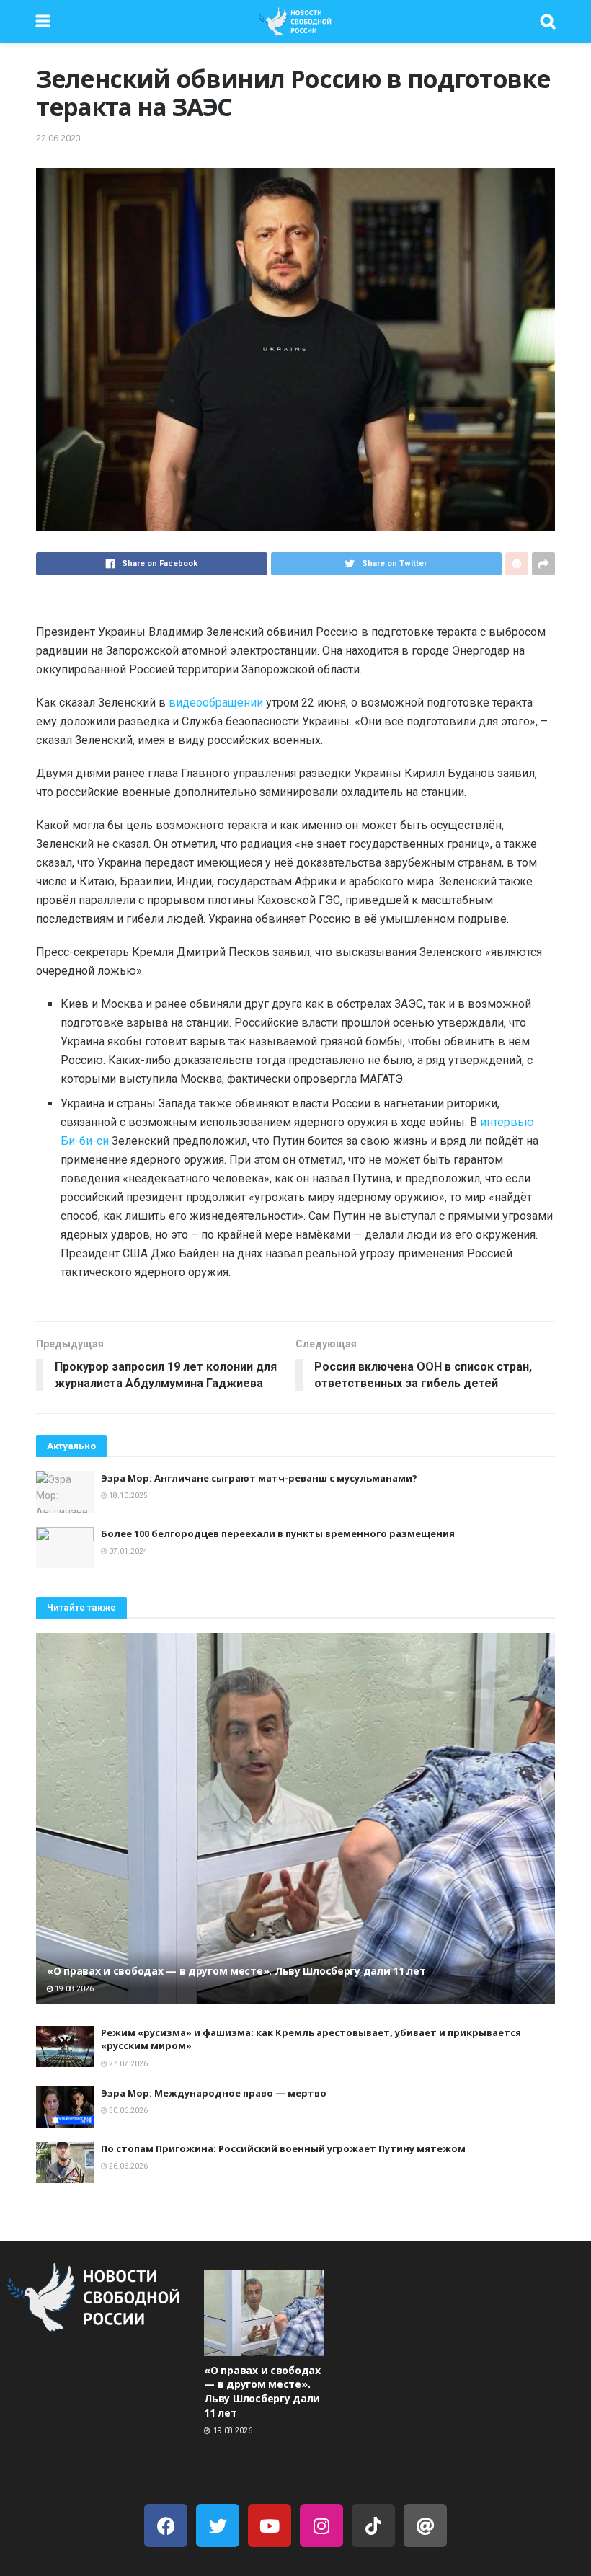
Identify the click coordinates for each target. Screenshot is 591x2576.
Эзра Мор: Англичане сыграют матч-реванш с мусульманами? (259, 1478)
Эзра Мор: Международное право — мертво (214, 2093)
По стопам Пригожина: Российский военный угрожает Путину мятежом (283, 2148)
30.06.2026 (128, 2111)
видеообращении (216, 703)
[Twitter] (218, 2526)
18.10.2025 (128, 1496)
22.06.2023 (58, 138)
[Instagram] (321, 2526)
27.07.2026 (128, 2064)
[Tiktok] (373, 2526)
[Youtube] (270, 2526)
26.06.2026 (128, 2166)
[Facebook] (166, 2526)
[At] (425, 2526)
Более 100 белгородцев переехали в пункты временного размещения (278, 1533)
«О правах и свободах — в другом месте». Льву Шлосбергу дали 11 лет (236, 1971)
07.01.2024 (128, 1551)
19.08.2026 (74, 1989)
